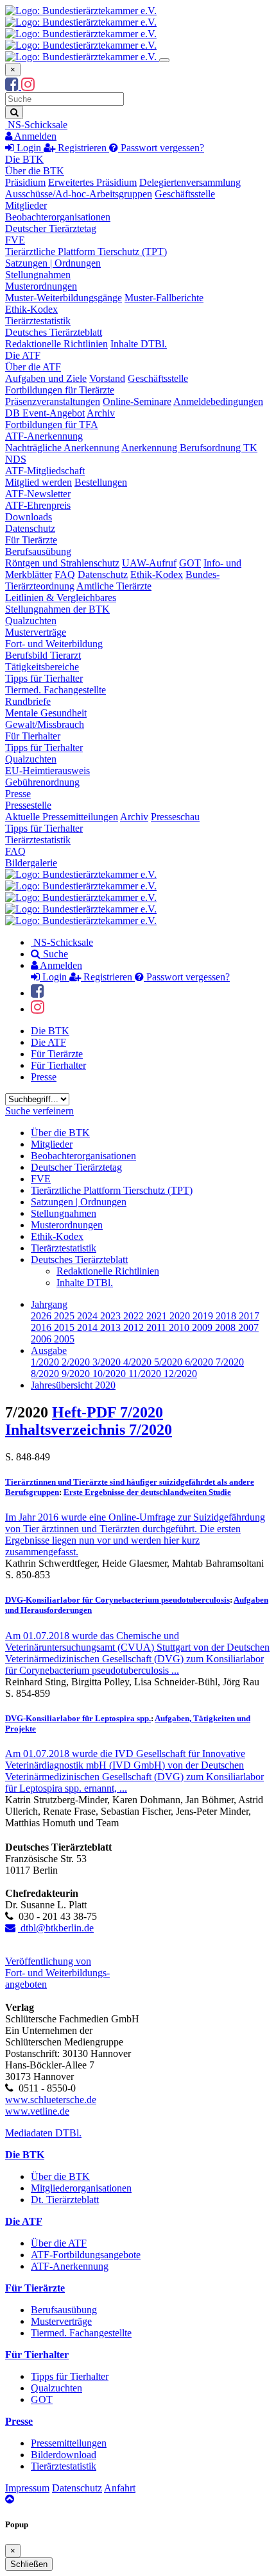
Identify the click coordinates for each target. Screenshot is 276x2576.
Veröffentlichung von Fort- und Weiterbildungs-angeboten (57, 1973)
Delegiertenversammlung (190, 182)
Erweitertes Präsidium (92, 182)
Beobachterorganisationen (58, 217)
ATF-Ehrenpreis (38, 505)
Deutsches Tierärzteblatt (54, 332)
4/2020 (139, 1362)
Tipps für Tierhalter (44, 678)
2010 (180, 1327)
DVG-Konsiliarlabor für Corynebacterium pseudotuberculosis (117, 1600)
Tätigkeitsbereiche (42, 667)
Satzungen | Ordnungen (53, 263)
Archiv (101, 413)
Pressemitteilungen (69, 2443)
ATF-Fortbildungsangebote (86, 2255)
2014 (89, 1327)
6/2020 (200, 1362)
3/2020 (108, 1362)
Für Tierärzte (31, 540)
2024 (89, 1316)
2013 (112, 1327)
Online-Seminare (137, 401)
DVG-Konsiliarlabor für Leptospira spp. (78, 1718)
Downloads (29, 517)
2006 (42, 1339)
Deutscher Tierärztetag (51, 228)
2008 (227, 1327)
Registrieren (82, 148)
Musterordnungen (41, 286)
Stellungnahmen (38, 275)
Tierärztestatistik (38, 321)
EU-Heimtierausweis (47, 771)
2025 (65, 1316)
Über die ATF (33, 367)
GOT (190, 563)
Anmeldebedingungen (218, 401)
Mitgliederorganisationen (81, 2188)
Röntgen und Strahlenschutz (62, 563)
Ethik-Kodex (31, 309)
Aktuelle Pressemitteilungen (62, 817)
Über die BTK (35, 171)
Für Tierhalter (33, 736)
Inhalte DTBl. (139, 344)
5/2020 (169, 1362)
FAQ (65, 574)
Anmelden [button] (34, 136)
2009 (203, 1327)
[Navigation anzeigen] (164, 60)
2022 (135, 1316)
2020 (181, 1316)
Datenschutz (30, 528)
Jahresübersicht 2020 (73, 1385)
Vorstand (107, 378)
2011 (158, 1327)
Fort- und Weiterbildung (54, 644)
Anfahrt (120, 2488)
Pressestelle (28, 805)
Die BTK (24, 159)
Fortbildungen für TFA (52, 425)
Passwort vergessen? (161, 148)
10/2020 (110, 1374)
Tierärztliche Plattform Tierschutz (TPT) (86, 252)
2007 (248, 1327)
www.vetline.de (37, 2111)
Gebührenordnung (42, 782)
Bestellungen (101, 482)
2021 (158, 1316)
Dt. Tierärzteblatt (65, 2200)
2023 (112, 1316)
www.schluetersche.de (51, 2100)
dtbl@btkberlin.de (56, 1928)
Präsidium (25, 182)
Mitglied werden (39, 482)
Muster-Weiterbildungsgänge (64, 298)
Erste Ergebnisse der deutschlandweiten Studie (147, 1492)
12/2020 (180, 1374)
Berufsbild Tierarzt (43, 655)
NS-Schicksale (36, 125)
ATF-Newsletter (38, 494)
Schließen (29, 2564)
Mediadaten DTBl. (43, 2133)
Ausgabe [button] (49, 1350)
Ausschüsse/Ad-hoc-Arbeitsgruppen (79, 194)
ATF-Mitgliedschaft (45, 471)
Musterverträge (36, 632)
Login (29, 148)
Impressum (27, 2488)
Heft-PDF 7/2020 (108, 1412)
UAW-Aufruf (149, 563)
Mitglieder (26, 205)
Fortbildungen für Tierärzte (60, 390)
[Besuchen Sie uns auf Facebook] (13, 86)
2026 (42, 1316)
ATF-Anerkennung (44, 436)
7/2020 (230, 1362)
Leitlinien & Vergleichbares (61, 598)
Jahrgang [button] (49, 1304)
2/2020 (77, 1362)
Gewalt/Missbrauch (45, 724)
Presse (18, 794)
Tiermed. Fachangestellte (56, 690)
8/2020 (46, 1374)
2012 (135, 1327)
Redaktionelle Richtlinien (56, 344)
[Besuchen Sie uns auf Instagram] (28, 86)
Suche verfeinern (39, 1111)
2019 (204, 1316)
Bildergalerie (31, 863)
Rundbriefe (28, 701)
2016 (42, 1327)
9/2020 (77, 1374)
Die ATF (23, 355)
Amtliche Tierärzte (114, 586)
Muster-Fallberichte (164, 298)
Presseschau (175, 817)
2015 (65, 1327)
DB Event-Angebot (45, 413)
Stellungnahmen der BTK (57, 609)
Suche (54, 954)
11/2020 (146, 1374)
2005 (64, 1339)
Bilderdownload (64, 2455)
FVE (15, 240)
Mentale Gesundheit (46, 713)
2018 (227, 1316)
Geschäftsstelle (185, 194)
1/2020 (46, 1362)
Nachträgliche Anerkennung (62, 448)
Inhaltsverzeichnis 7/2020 (89, 1430)
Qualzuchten (31, 621)
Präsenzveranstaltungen (53, 401)
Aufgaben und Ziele (46, 378)
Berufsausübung (38, 551)
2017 (249, 1316)
